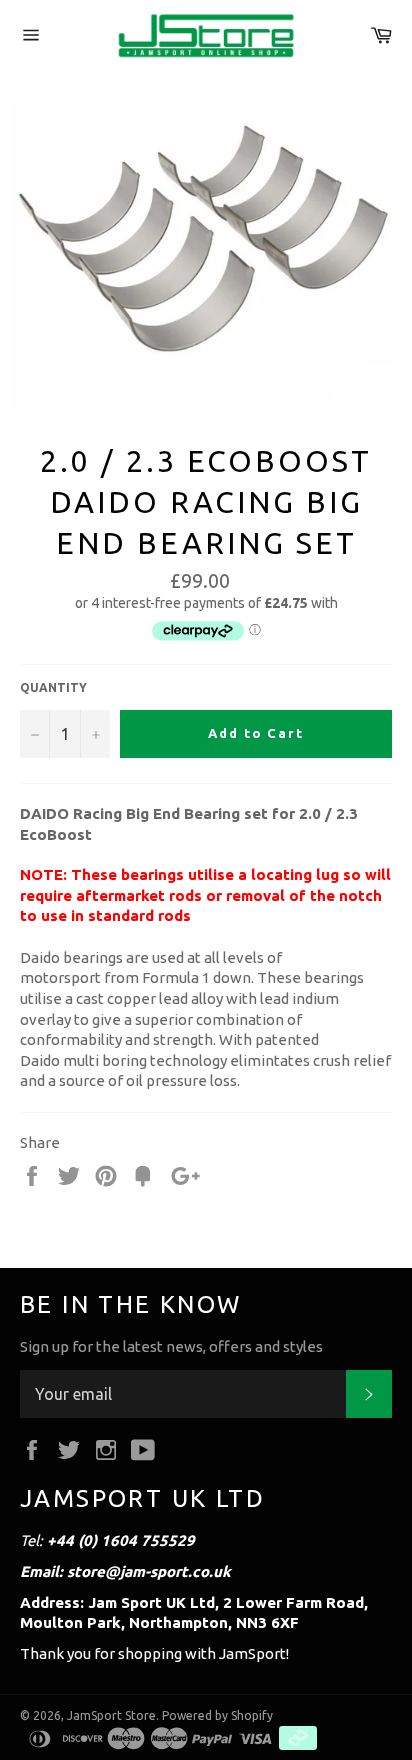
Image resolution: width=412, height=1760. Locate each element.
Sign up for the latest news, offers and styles (171, 1346)
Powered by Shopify (217, 1715)
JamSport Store (111, 1715)
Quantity (53, 687)
